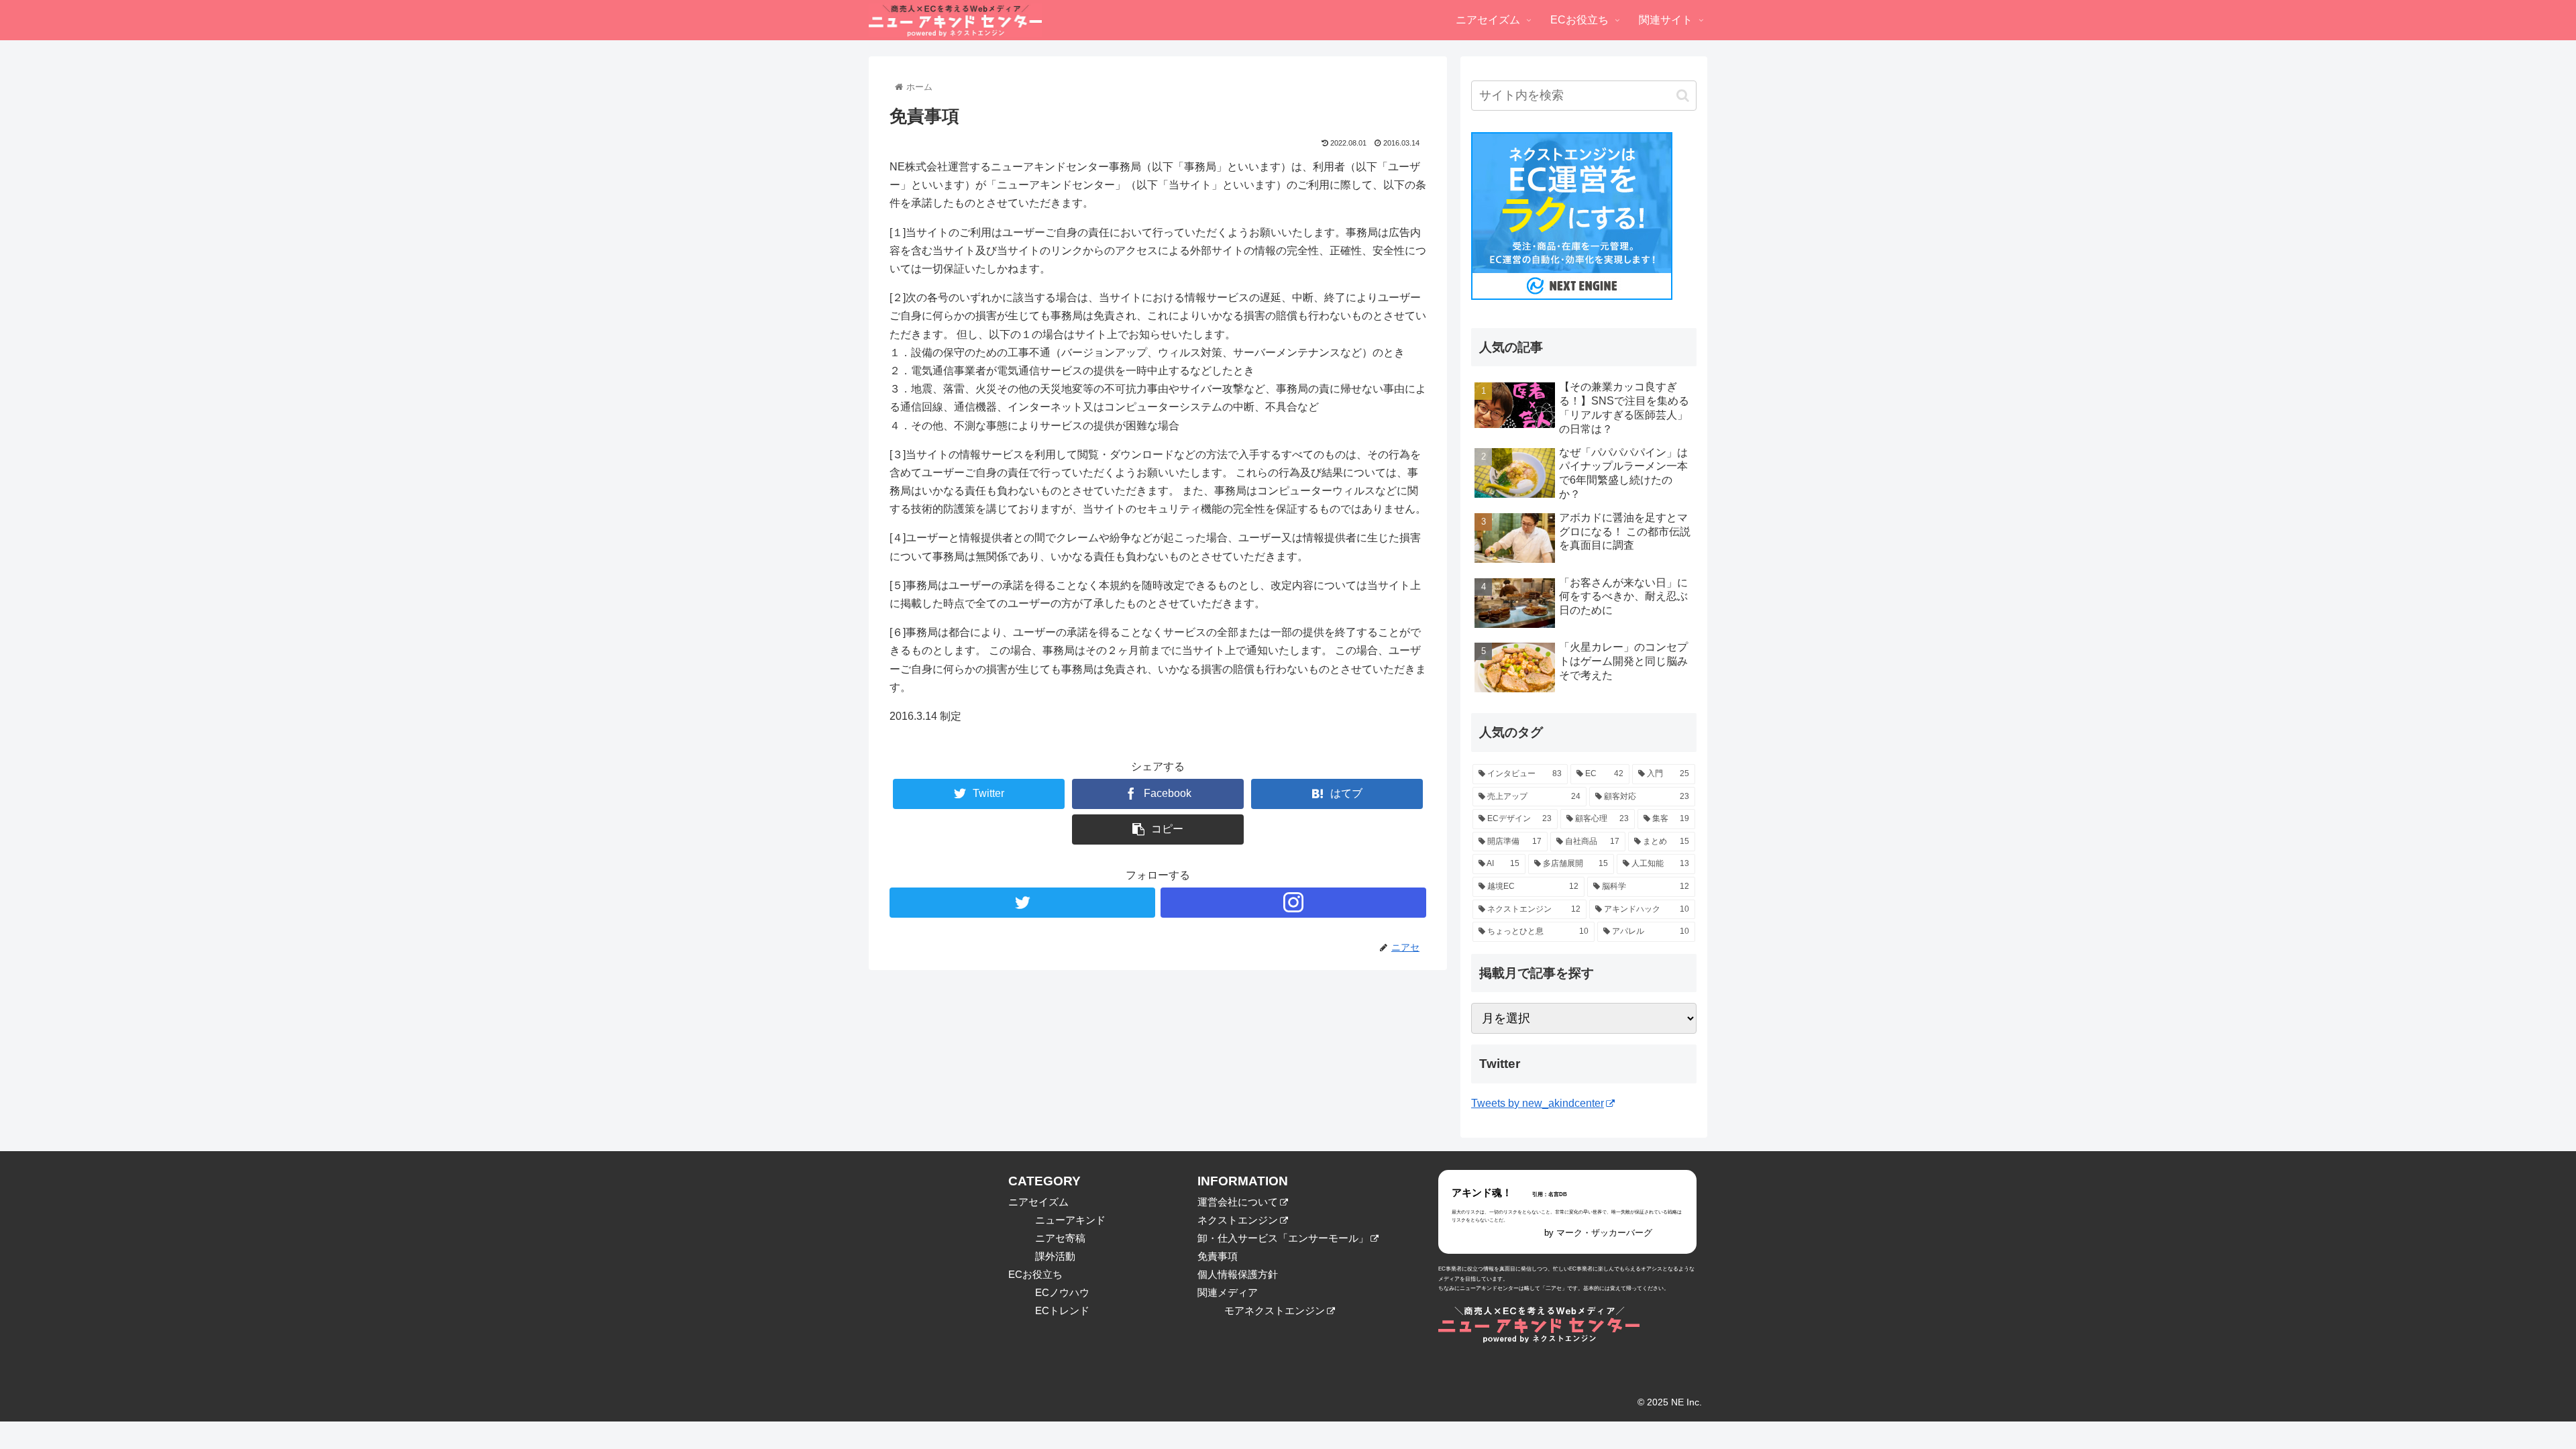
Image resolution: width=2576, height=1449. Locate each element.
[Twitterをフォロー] (1022, 903)
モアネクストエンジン (1275, 1310)
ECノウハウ (1062, 1292)
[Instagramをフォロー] (1293, 903)
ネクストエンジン (1238, 1220)
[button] (1683, 96)
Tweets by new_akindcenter (1538, 1103)
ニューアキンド (1070, 1220)
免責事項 (1218, 1256)
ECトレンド (1062, 1310)
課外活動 (1055, 1256)
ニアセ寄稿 (1060, 1238)
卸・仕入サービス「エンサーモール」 (1283, 1238)
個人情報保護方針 (1238, 1274)
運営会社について (1238, 1202)
